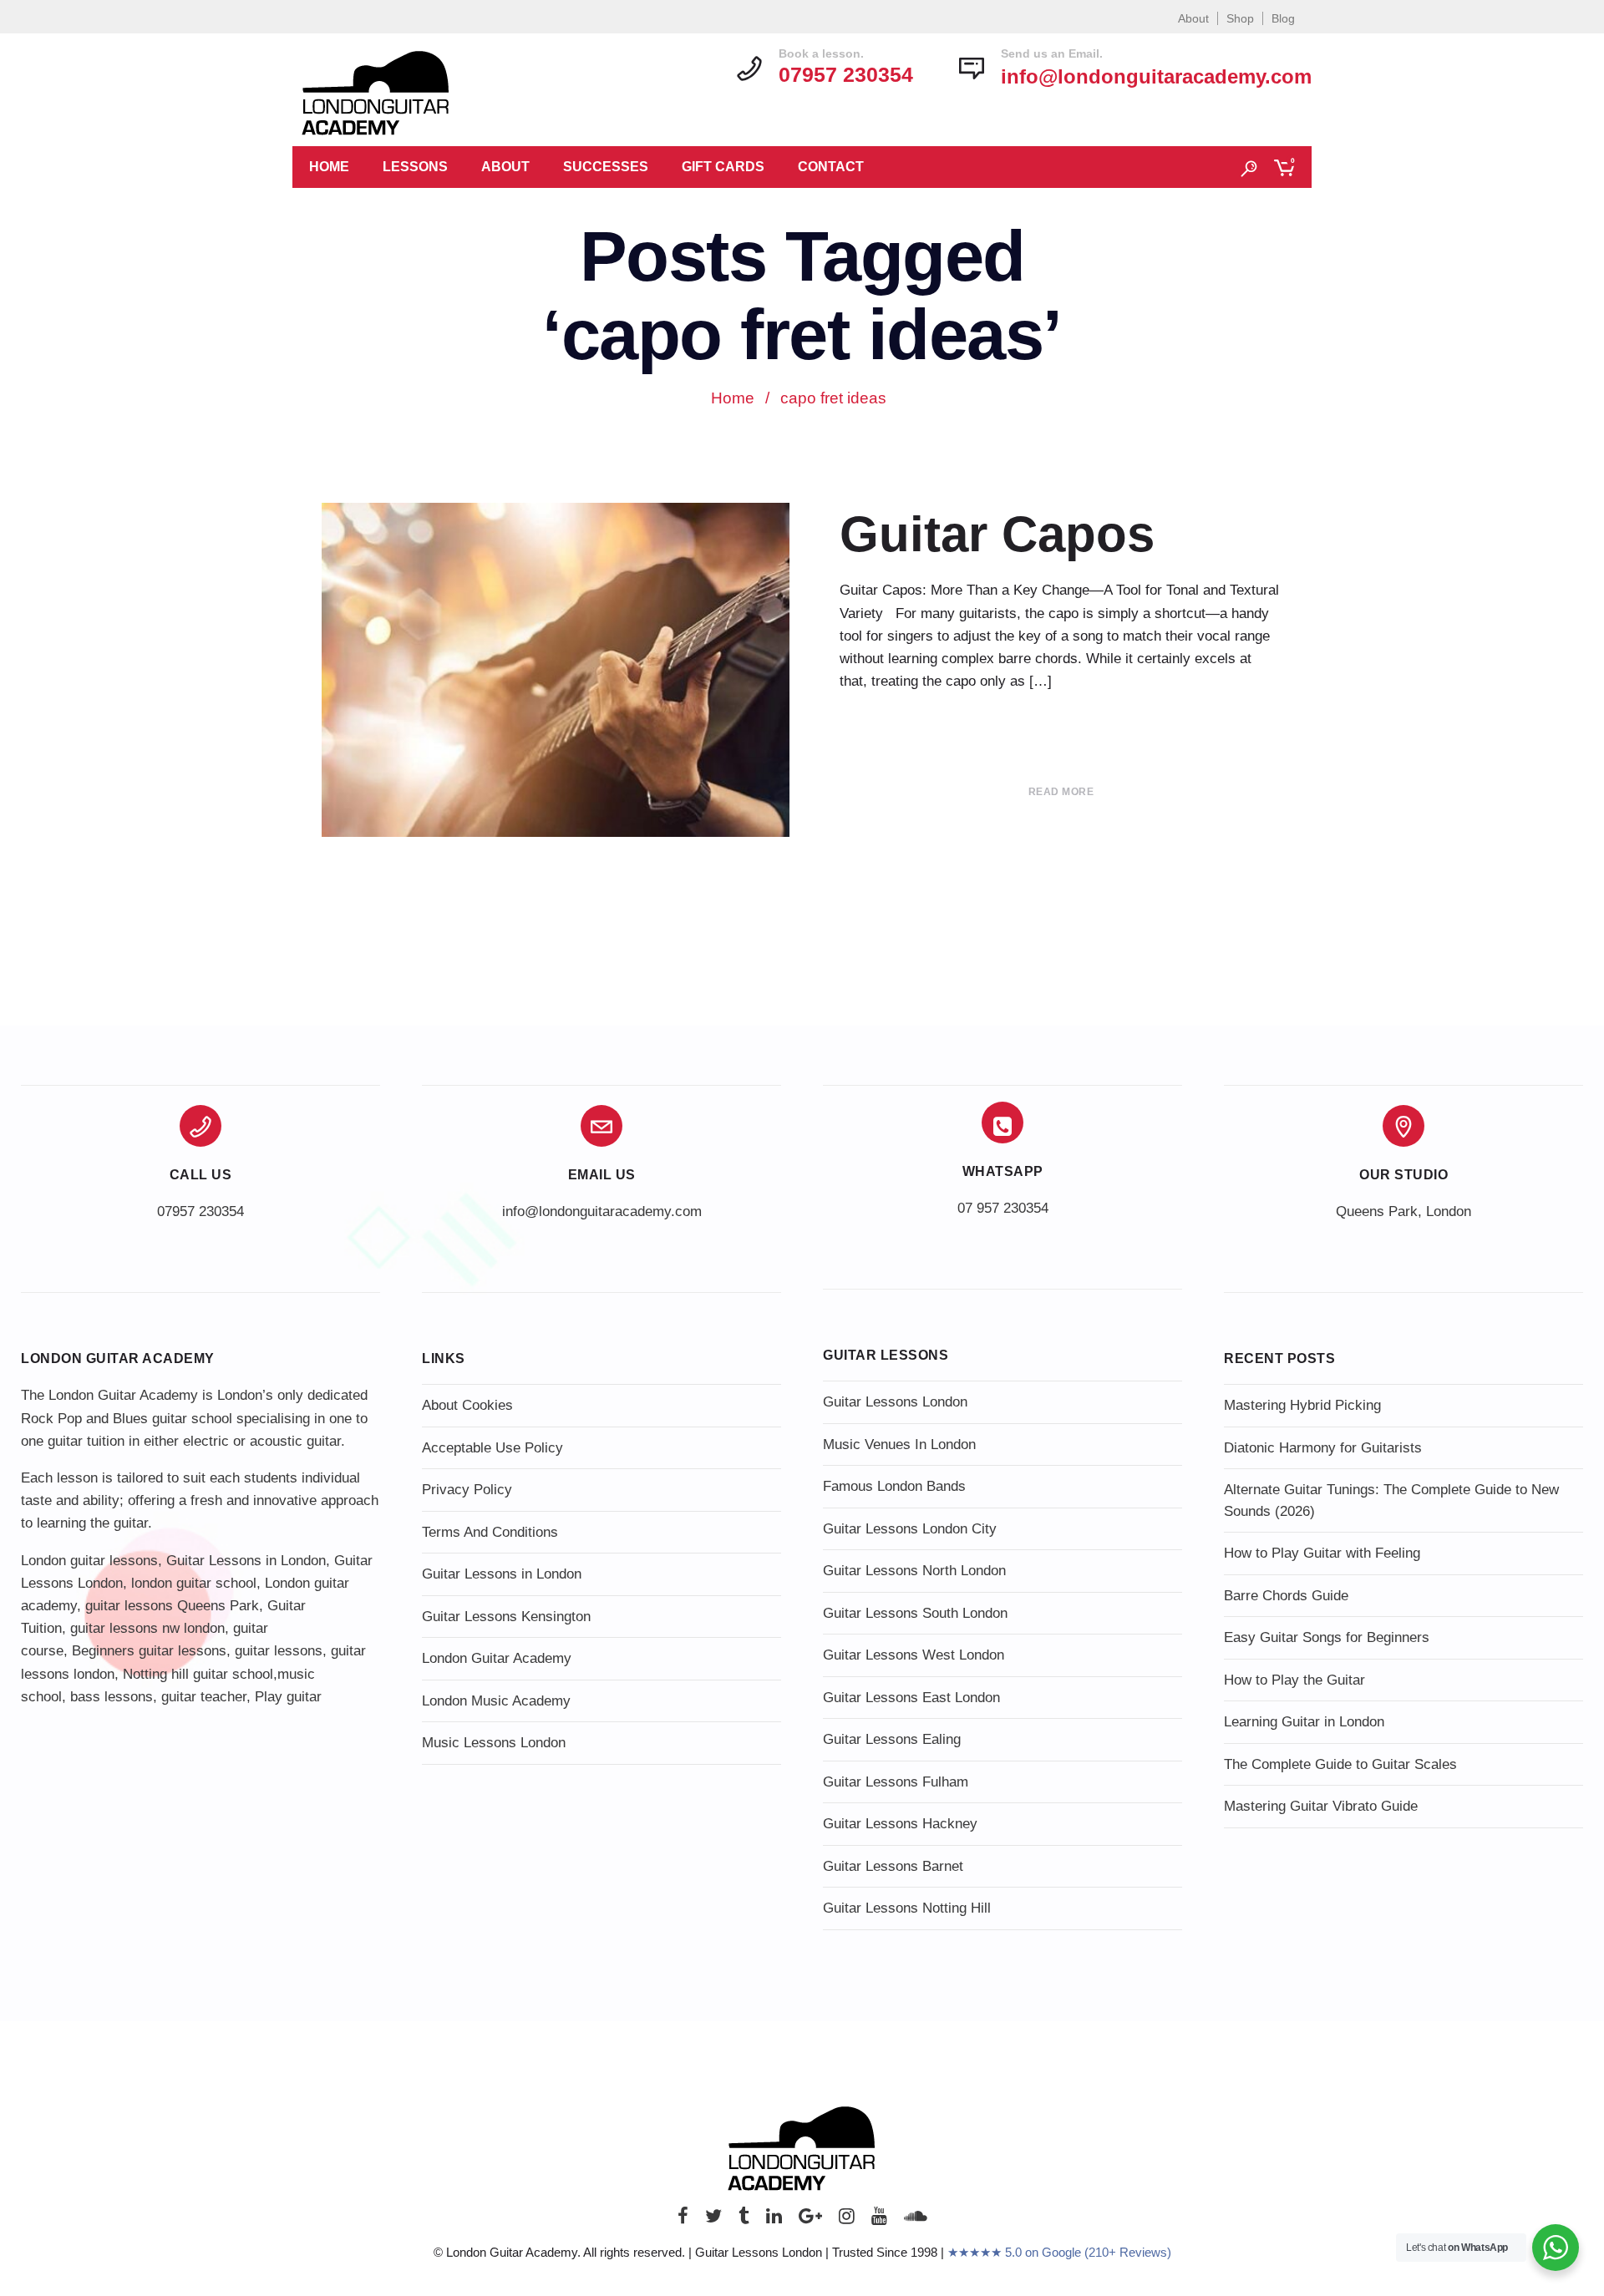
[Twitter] (713, 2220)
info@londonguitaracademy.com (1156, 76)
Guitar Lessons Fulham (896, 1782)
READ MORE (1061, 792)
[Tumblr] (744, 2220)
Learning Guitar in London (1304, 1722)
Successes (606, 167)
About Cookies (467, 1405)
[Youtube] (879, 2220)
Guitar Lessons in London (246, 1561)
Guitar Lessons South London (915, 1613)
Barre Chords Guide (1286, 1596)
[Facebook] (683, 2220)
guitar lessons (279, 1651)
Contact (831, 167)
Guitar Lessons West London (914, 1655)
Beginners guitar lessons (149, 1651)
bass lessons (112, 1697)
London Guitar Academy (497, 1658)
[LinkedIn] (774, 2220)
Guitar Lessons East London (911, 1698)
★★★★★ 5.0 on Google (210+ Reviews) (1059, 2252)
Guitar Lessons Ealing (892, 1739)
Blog (1283, 18)
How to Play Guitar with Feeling (1322, 1553)
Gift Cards (723, 167)
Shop (1240, 18)
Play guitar (288, 1697)
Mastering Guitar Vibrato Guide (1321, 1806)
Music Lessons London (494, 1743)
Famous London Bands (894, 1486)
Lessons (415, 167)
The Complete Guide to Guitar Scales (1340, 1764)
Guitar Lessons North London (914, 1571)
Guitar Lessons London (895, 1402)
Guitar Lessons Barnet (893, 1866)
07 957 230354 (1003, 1208)
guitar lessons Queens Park (172, 1606)
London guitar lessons (89, 1561)
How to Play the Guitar (1294, 1680)
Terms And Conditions (490, 1532)
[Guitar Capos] (556, 712)
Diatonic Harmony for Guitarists (1323, 1448)
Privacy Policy (467, 1490)
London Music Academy (496, 1701)
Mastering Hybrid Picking (1302, 1405)
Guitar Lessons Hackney (900, 1824)
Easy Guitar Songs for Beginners (1327, 1637)
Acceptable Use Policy (492, 1448)
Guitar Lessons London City (910, 1529)
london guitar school (194, 1583)
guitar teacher (204, 1697)
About (1193, 18)
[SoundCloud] (916, 2220)
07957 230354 (200, 1211)
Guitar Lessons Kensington (506, 1617)
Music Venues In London (899, 1445)
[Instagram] (847, 2220)
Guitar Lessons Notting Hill (907, 1908)
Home (329, 167)
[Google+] (810, 2220)
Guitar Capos (997, 534)
